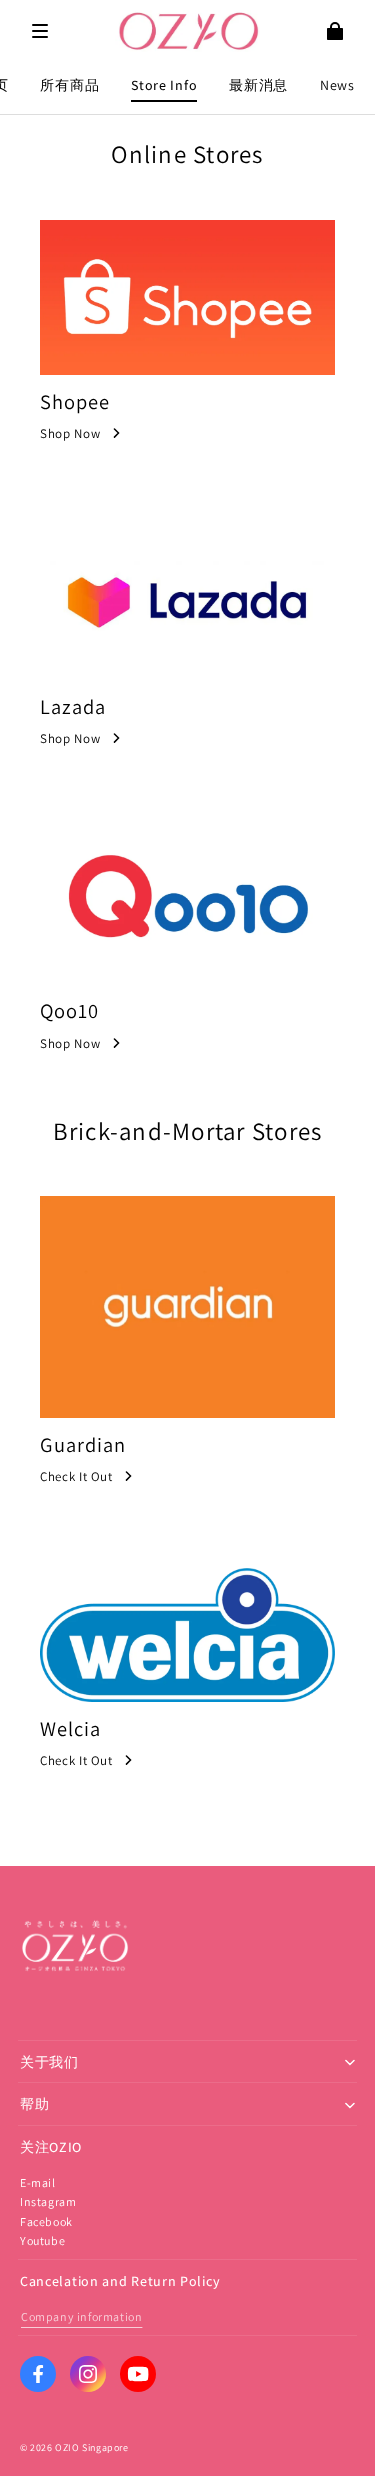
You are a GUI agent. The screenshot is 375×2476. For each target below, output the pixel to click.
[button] (40, 31)
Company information (81, 2316)
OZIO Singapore (91, 2447)
